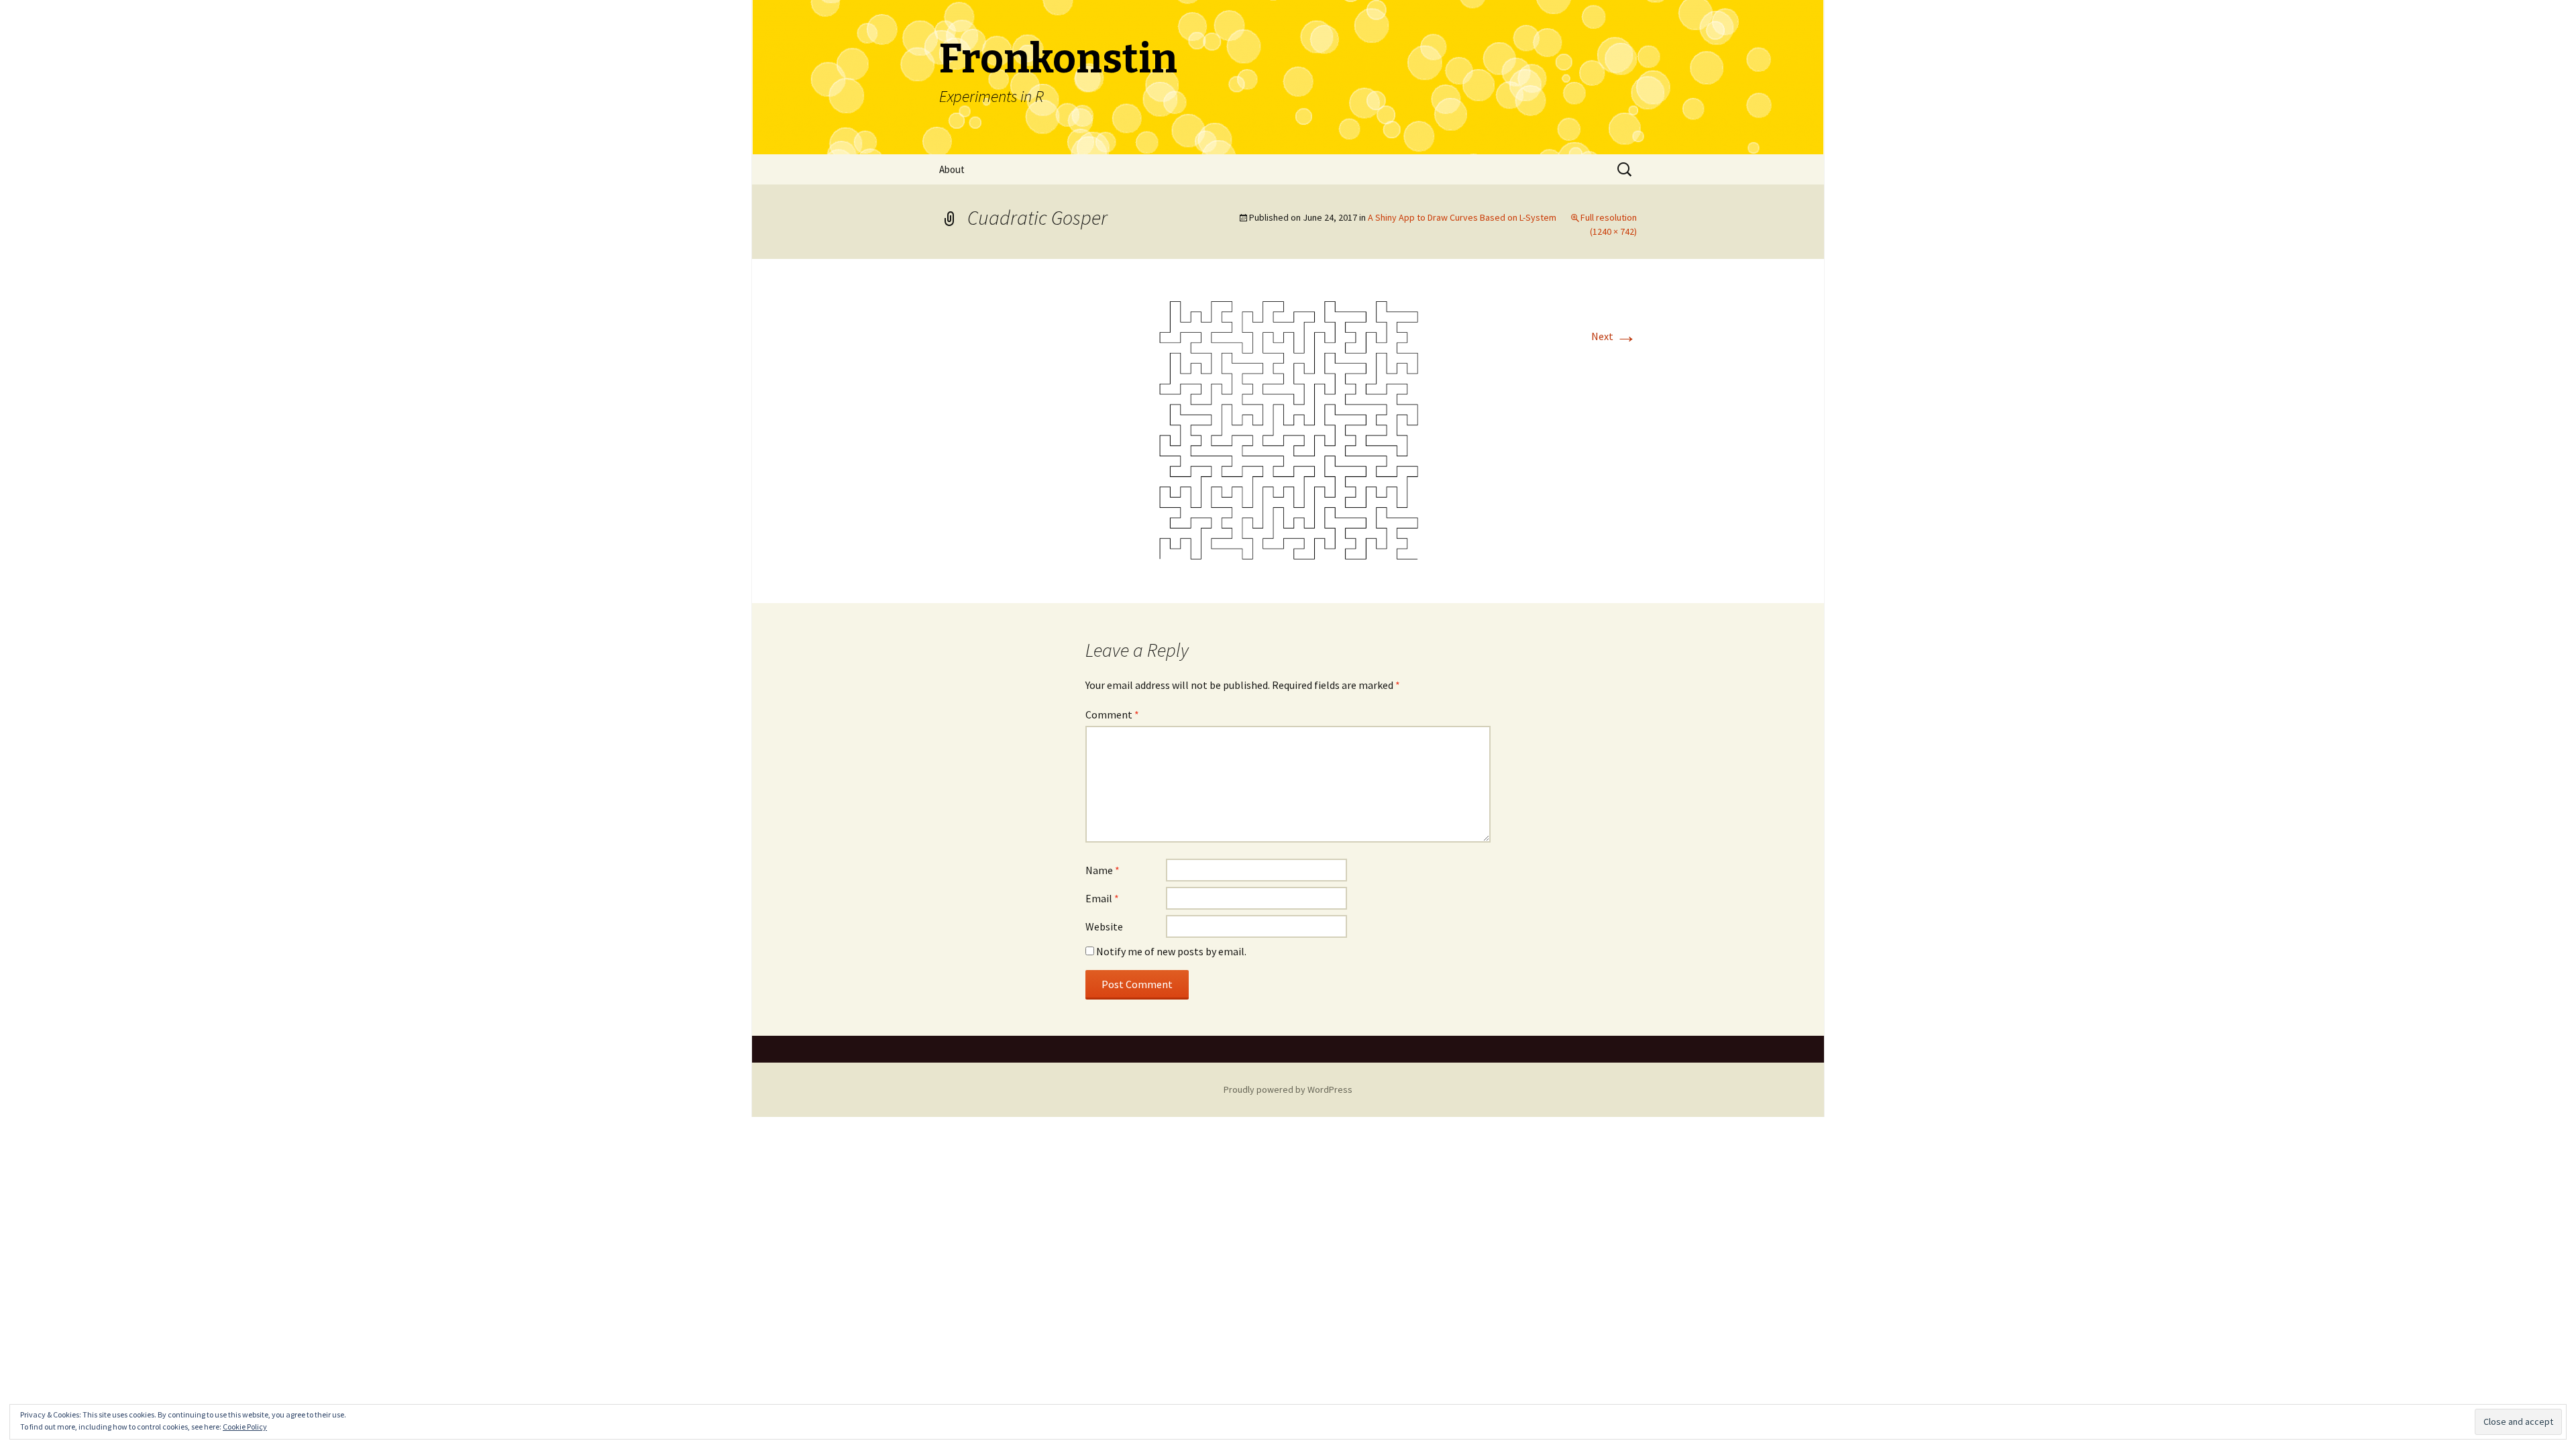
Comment (1112, 714)
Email (1102, 898)
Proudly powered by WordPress (1288, 1089)
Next (1614, 336)
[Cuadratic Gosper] (1288, 430)
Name (1103, 870)
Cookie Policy (245, 1427)
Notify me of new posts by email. (1171, 951)
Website (1104, 926)
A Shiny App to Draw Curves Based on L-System (1462, 217)
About (952, 169)
